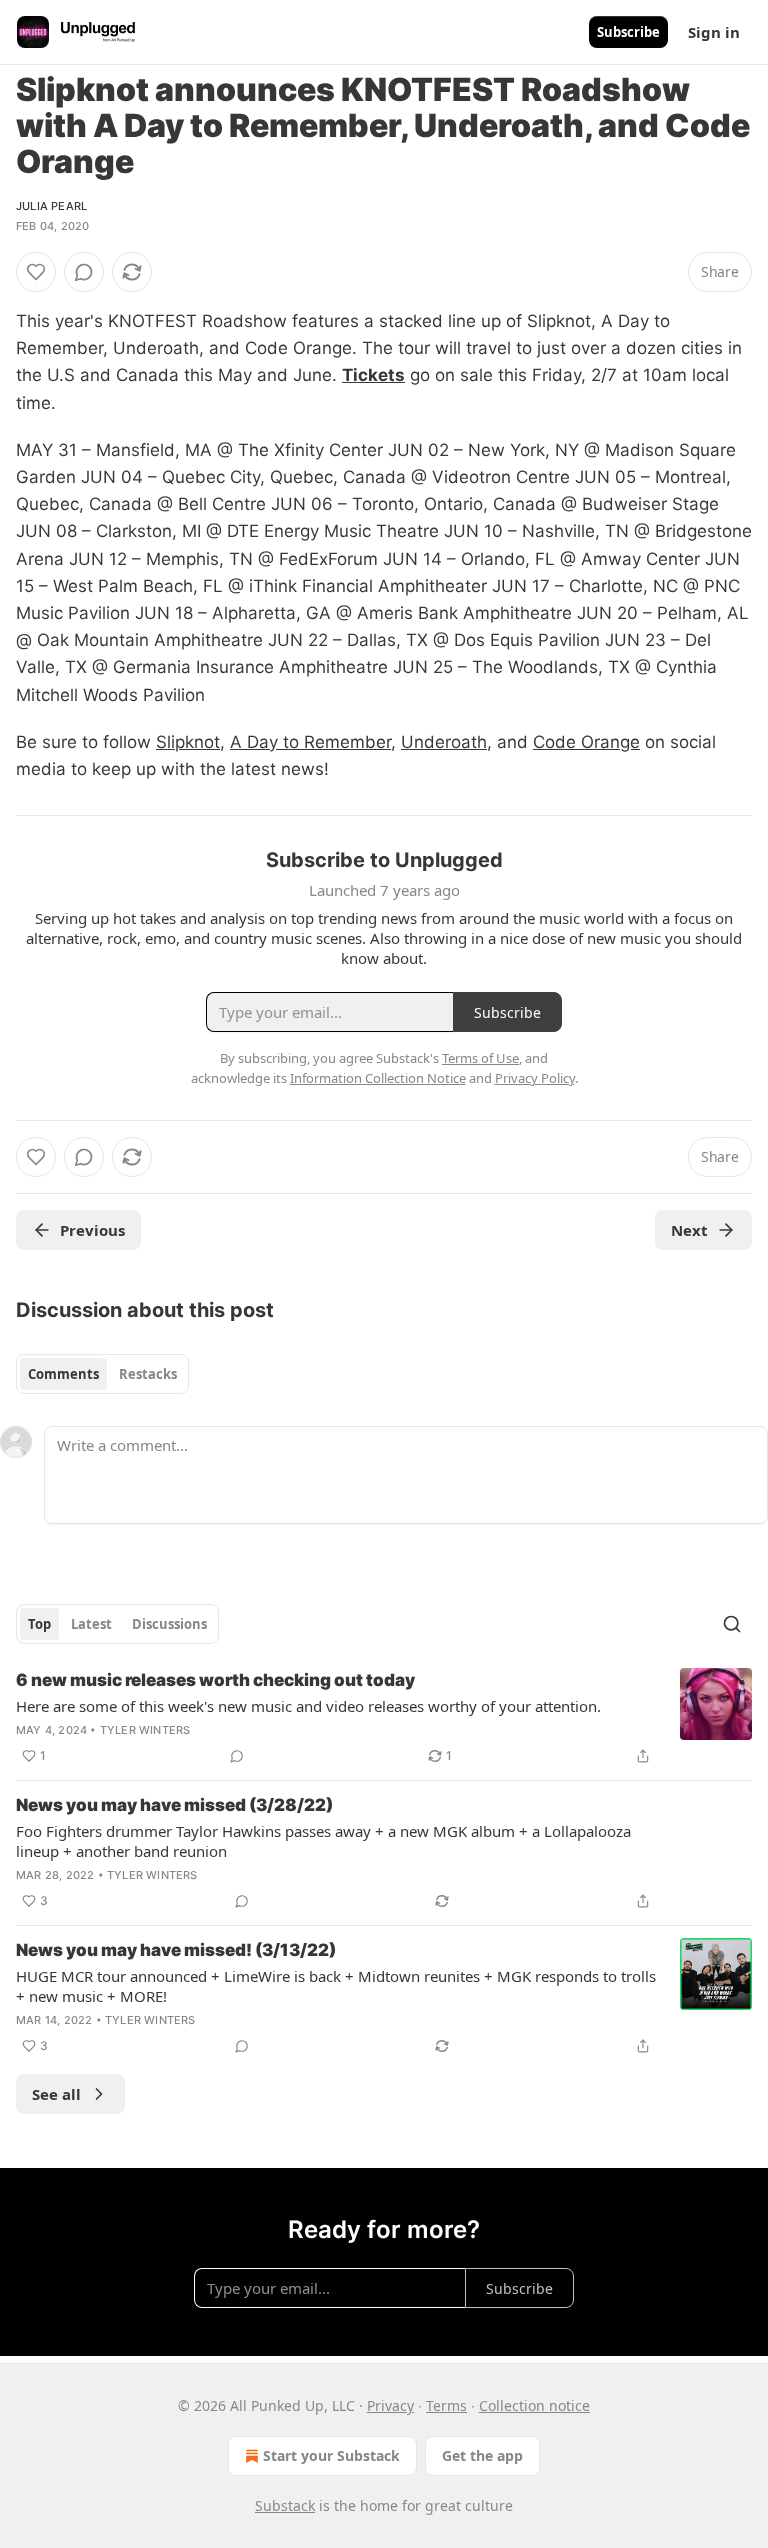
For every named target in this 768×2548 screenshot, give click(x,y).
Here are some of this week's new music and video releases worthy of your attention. (308, 1706)
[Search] (732, 1624)
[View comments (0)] (84, 272)
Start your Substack (331, 2455)
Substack (285, 2505)
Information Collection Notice (378, 1078)
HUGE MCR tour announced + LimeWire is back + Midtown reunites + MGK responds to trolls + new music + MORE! (336, 1986)
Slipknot (188, 742)
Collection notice (534, 2405)
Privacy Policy (535, 1078)
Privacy (390, 2405)
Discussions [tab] (169, 1624)
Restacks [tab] (148, 1374)
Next (689, 1230)
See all (56, 2094)
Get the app (482, 2455)
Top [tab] (39, 1624)
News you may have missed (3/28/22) (174, 1805)
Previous (92, 1230)
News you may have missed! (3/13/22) (176, 1950)
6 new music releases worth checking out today (215, 1680)
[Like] (36, 272)
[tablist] (102, 1374)
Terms (446, 2405)
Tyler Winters (145, 1730)
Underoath (444, 742)
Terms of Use (480, 1058)
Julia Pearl (51, 206)
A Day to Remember (310, 742)
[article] (384, 1718)
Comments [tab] (63, 1374)
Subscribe (628, 32)
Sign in (714, 32)
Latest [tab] (91, 1624)
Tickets (373, 375)
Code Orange (586, 742)
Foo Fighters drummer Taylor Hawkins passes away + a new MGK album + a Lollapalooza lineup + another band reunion (323, 1841)
